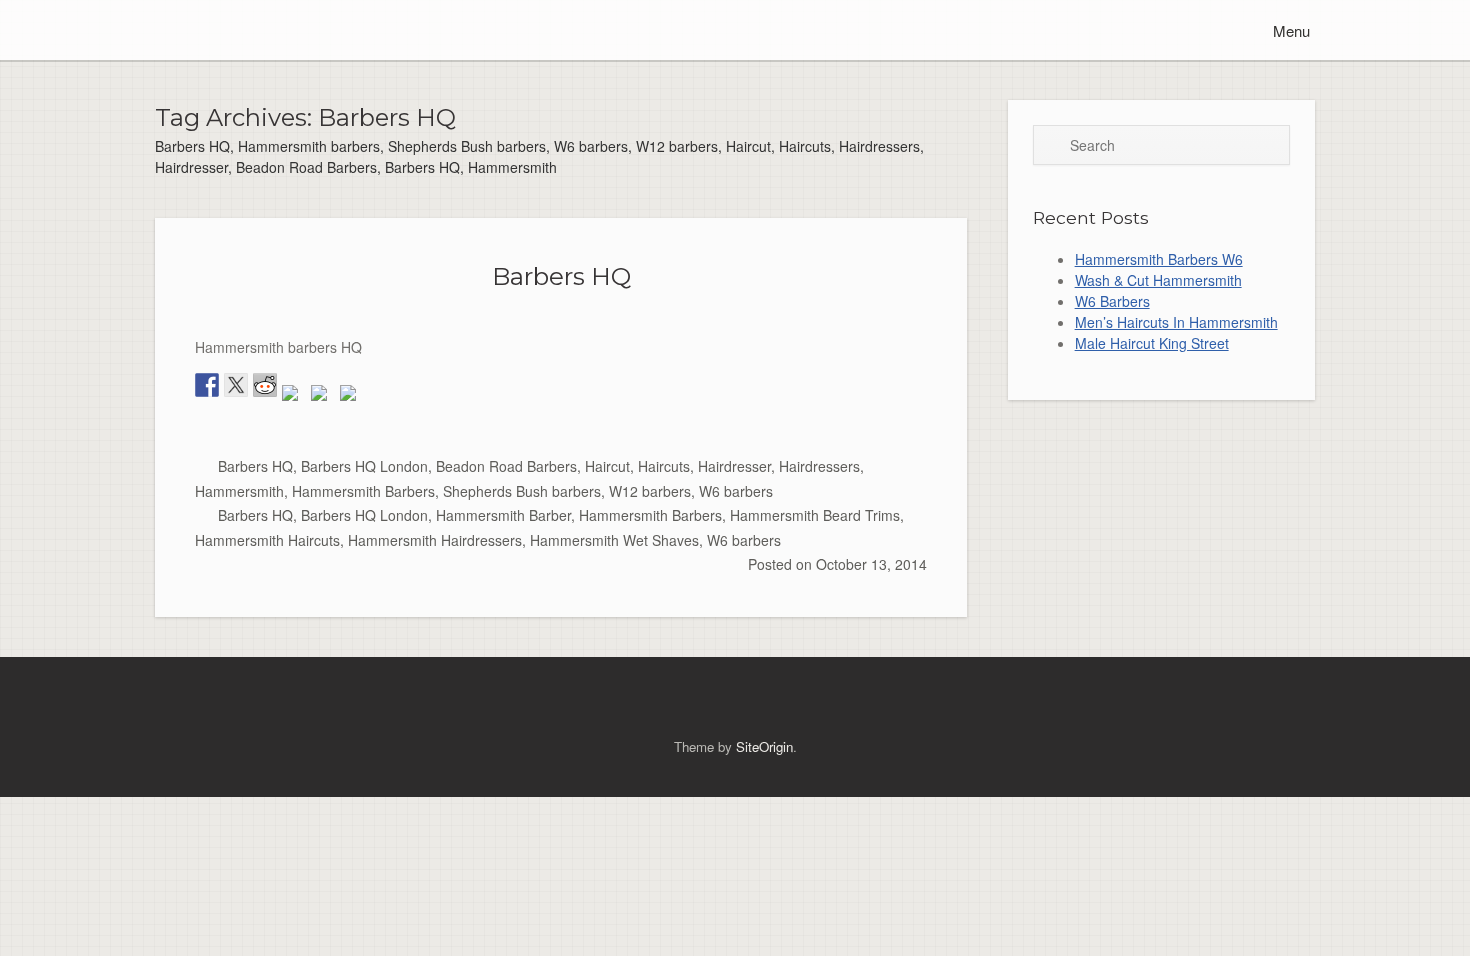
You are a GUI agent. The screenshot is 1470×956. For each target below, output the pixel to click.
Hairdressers (819, 466)
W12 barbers (650, 491)
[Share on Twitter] (236, 385)
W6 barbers (736, 491)
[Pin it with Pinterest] (294, 397)
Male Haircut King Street (1152, 343)
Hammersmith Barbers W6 (1159, 259)
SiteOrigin (764, 746)
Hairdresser (734, 466)
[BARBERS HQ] (160, 30)
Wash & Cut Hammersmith (1158, 280)
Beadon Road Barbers (506, 466)
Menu (1289, 30)
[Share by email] (352, 397)
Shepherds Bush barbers (522, 491)
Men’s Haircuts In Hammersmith (1176, 322)
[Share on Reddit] (265, 385)
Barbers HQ (561, 276)
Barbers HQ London (364, 466)
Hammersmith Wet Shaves (614, 540)
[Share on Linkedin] (323, 397)
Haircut (607, 466)
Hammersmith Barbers (363, 491)
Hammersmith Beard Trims (815, 515)
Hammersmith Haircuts (267, 540)
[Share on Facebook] (207, 385)
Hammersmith (239, 491)
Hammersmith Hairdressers (435, 540)
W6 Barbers (1112, 301)
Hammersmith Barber (503, 515)
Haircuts (664, 466)
